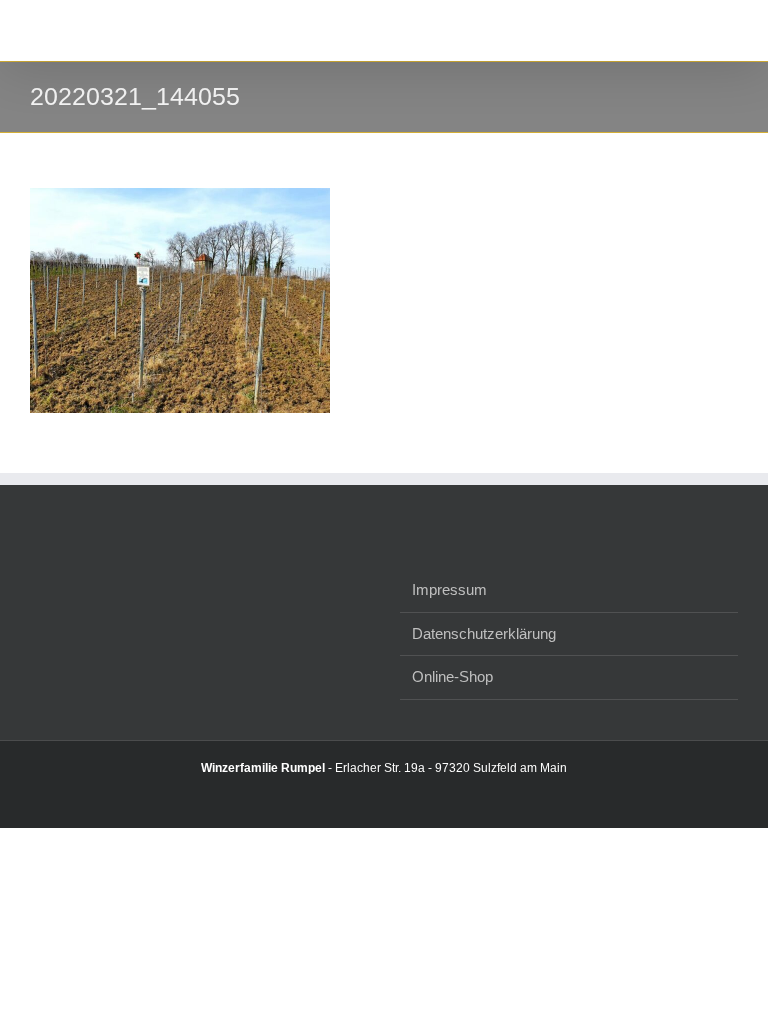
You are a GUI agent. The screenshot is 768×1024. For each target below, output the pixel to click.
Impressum (449, 589)
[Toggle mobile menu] (730, 30)
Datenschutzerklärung (484, 633)
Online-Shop (452, 676)
